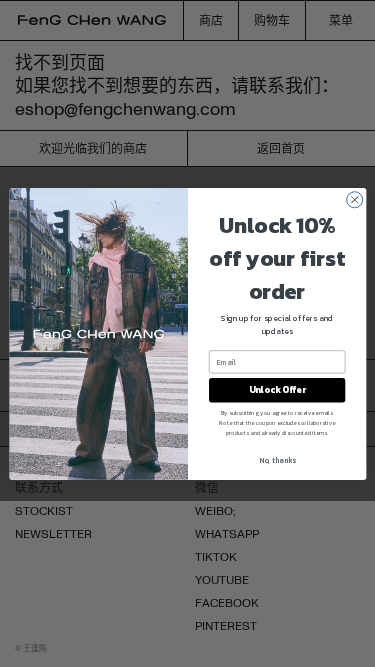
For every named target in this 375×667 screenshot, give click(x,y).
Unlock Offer (276, 390)
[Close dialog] (354, 199)
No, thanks (276, 459)
